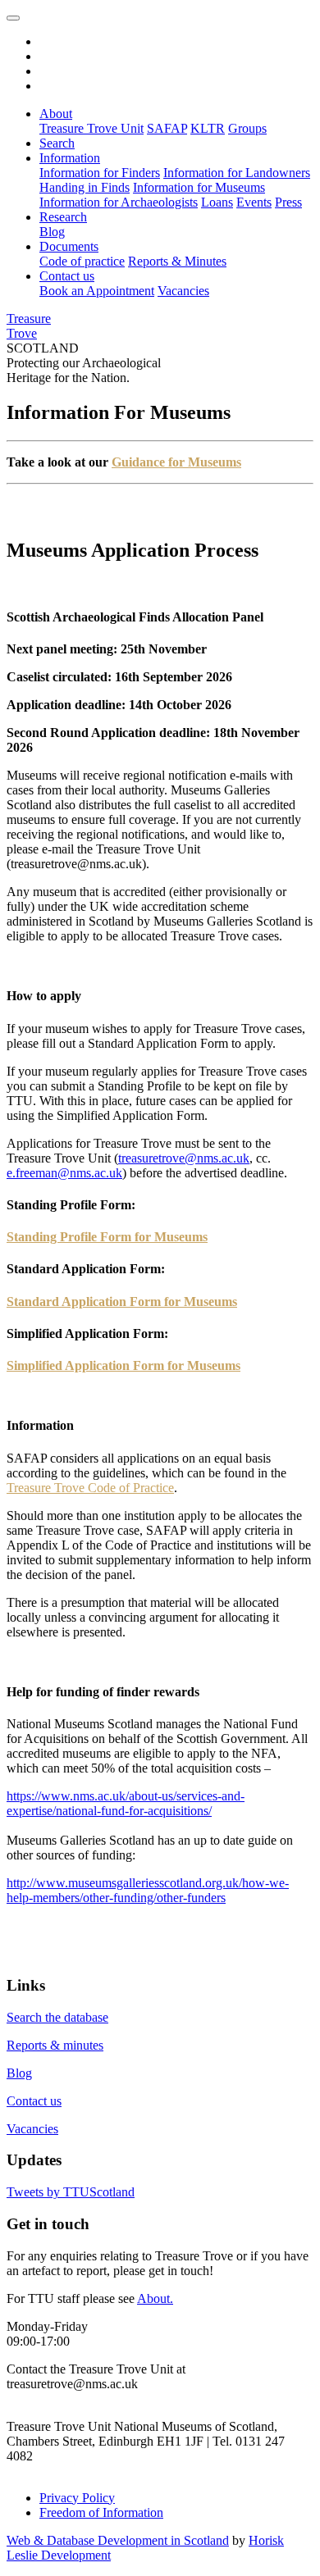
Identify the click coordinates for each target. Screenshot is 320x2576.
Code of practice (82, 261)
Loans (217, 202)
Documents (69, 246)
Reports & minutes (55, 2045)
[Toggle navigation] (13, 18)
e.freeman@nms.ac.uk (64, 1173)
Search (57, 143)
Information (70, 158)
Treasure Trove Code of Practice (90, 1488)
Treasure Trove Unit (91, 128)
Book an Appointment (97, 291)
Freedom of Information (101, 2512)
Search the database (57, 2017)
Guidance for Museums (176, 462)
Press (288, 202)
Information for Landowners (237, 173)
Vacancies (183, 291)
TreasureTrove (29, 326)
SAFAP (167, 128)
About (56, 114)
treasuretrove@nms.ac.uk (184, 1158)
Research (63, 217)
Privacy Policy (77, 2498)
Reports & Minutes (177, 261)
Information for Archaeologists (119, 202)
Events (254, 202)
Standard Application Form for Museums (122, 1302)
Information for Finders (100, 173)
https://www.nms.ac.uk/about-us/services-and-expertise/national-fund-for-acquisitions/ (126, 1803)
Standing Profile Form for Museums (107, 1237)
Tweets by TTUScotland (71, 2192)
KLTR (208, 128)
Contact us (67, 276)
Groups (247, 128)
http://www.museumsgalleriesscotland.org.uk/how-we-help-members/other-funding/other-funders (148, 1890)
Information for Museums (199, 187)
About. (155, 2298)
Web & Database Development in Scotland (118, 2540)
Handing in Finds (85, 187)
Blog (52, 232)
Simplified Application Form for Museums (123, 1365)
